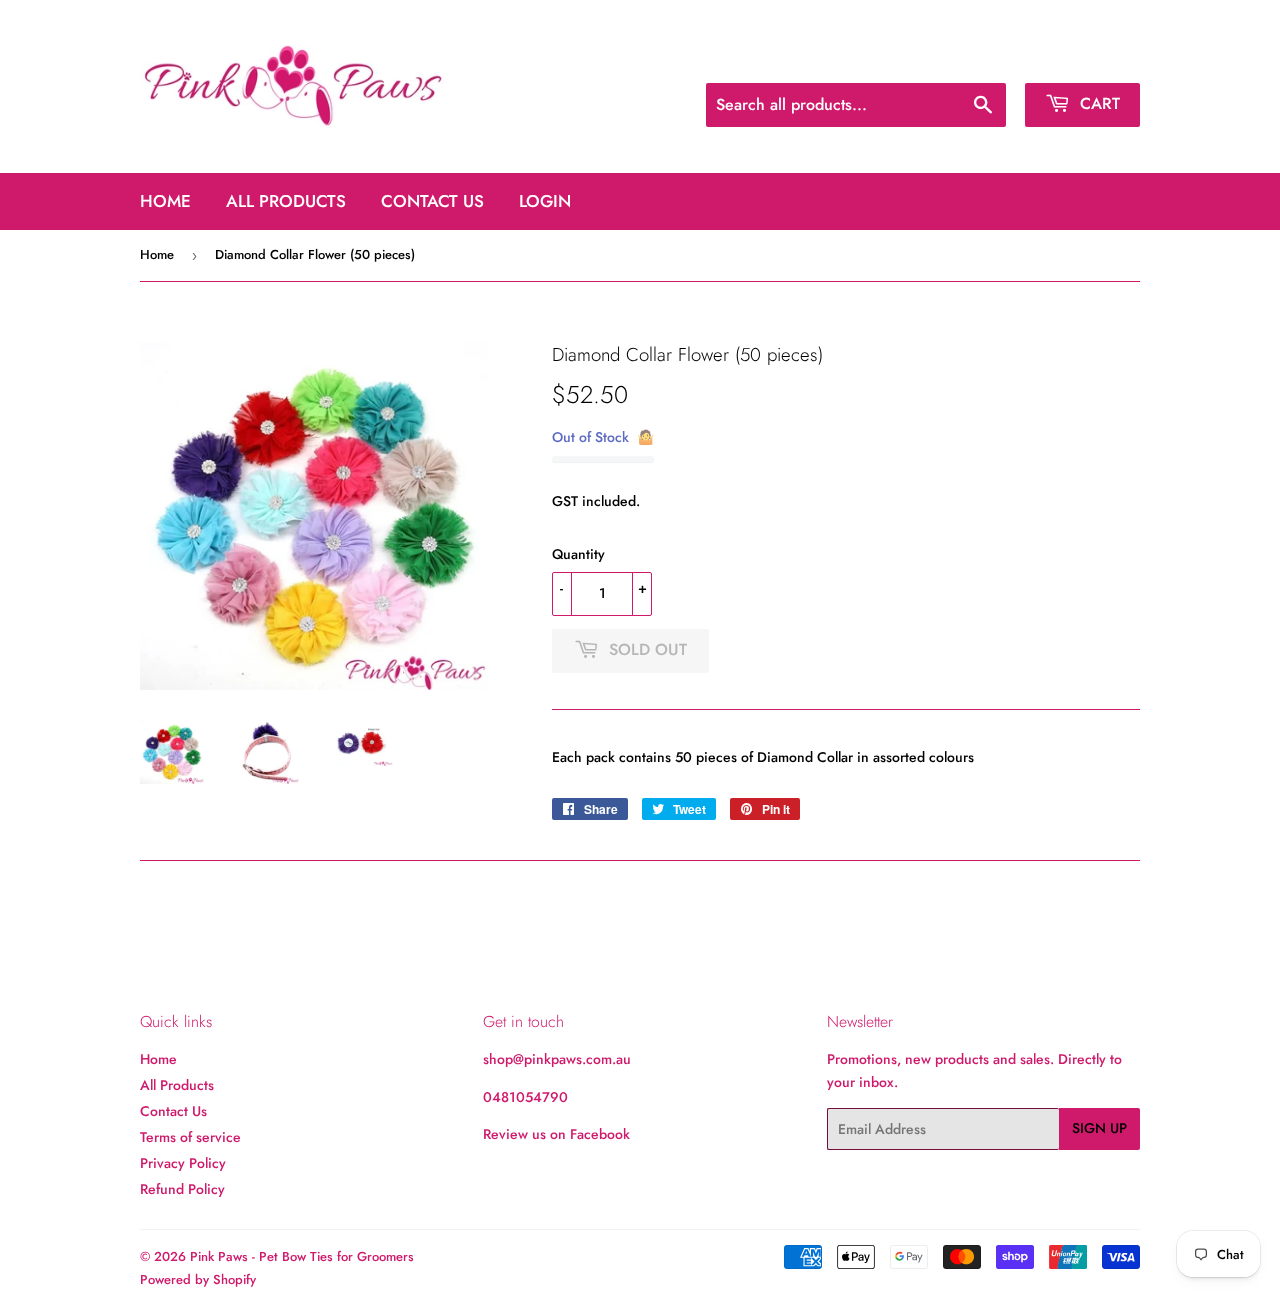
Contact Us (432, 201)
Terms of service (190, 1137)
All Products (286, 201)
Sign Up (1099, 1128)
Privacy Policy (183, 1163)
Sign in (988, 58)
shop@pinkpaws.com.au (557, 1059)
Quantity (578, 554)
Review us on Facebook (556, 1134)
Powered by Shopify (198, 1279)
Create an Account (1088, 58)
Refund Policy (182, 1189)
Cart (1097, 103)
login (545, 201)
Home (165, 201)
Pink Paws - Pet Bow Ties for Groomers (302, 1256)
